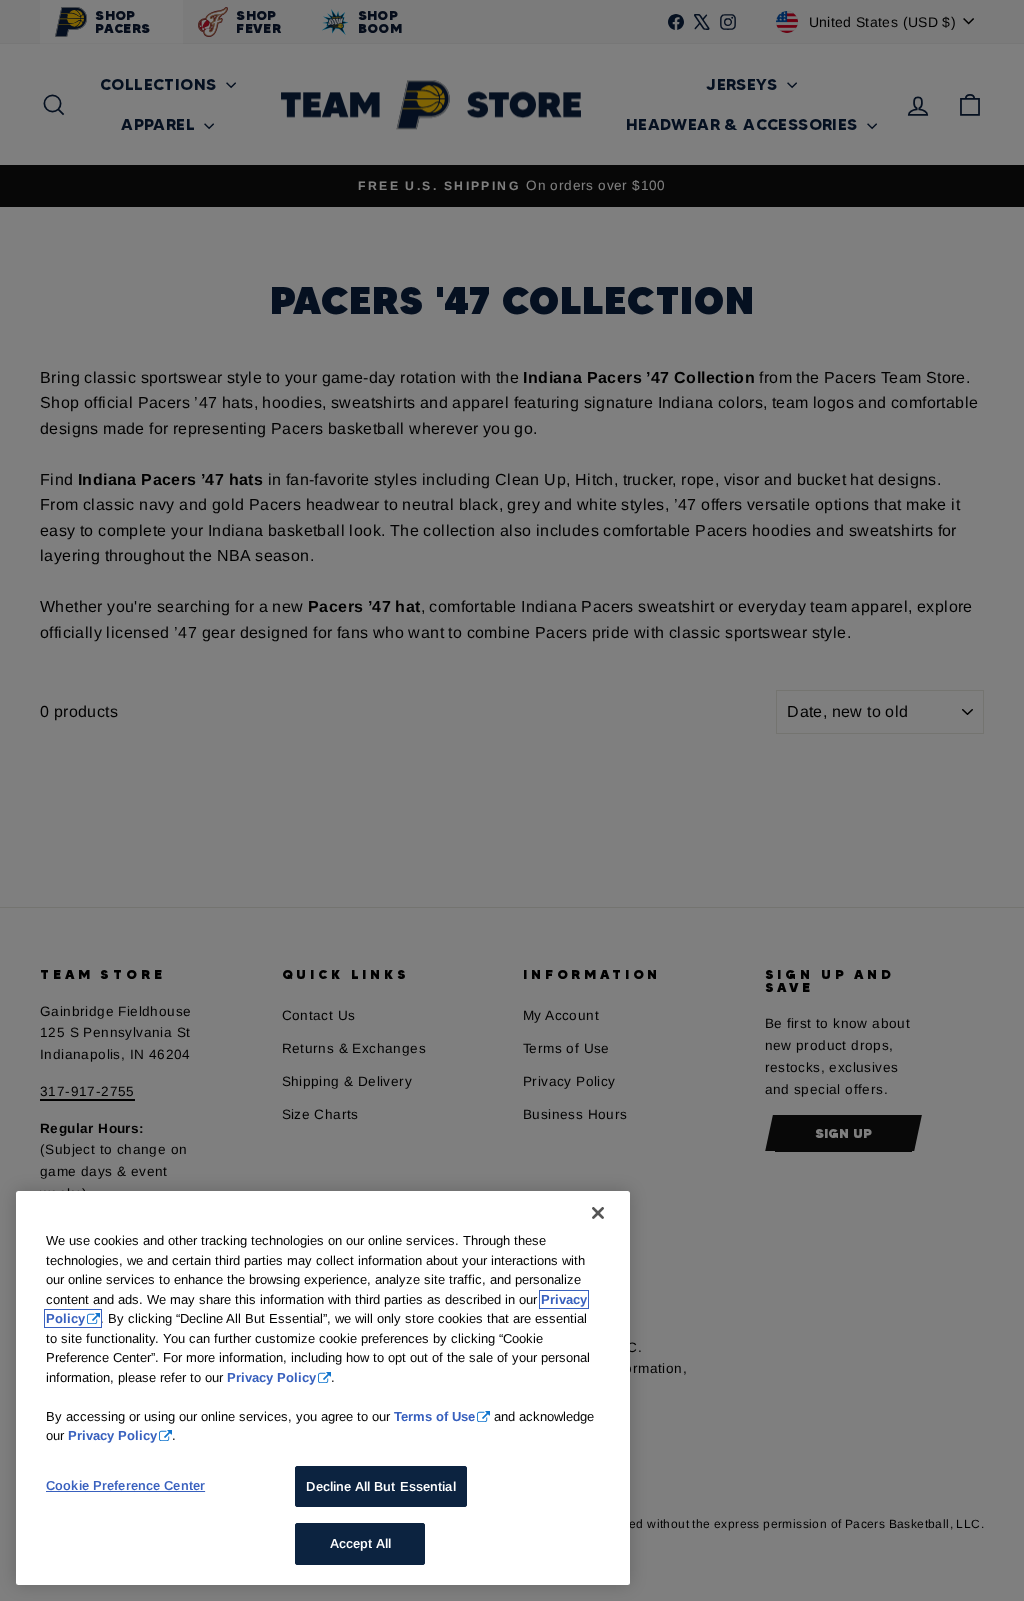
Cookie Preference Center (125, 1485)
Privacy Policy (271, 1377)
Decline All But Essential (380, 1486)
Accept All (360, 1543)
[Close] (598, 1213)
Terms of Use (434, 1416)
